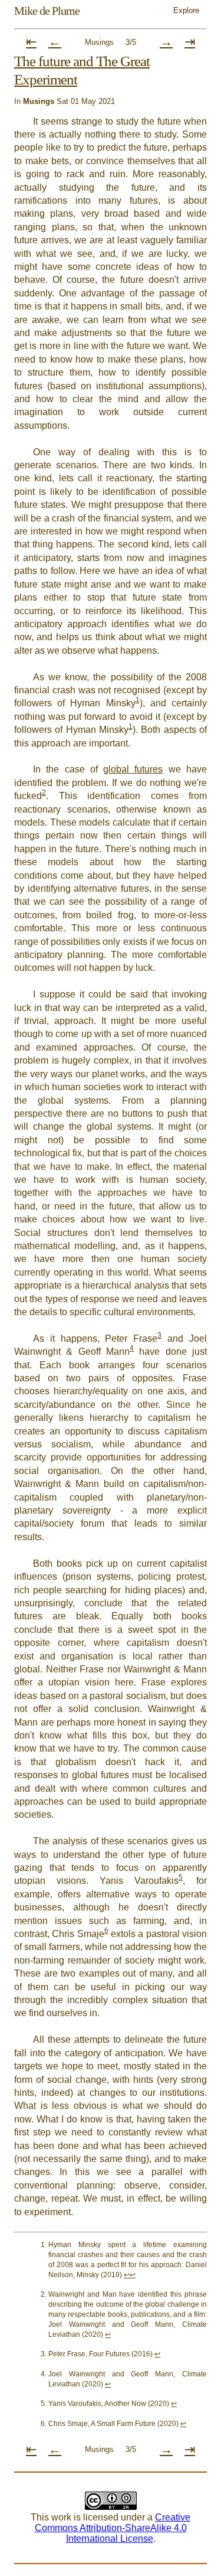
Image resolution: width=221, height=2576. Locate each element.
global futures (133, 769)
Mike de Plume (47, 11)
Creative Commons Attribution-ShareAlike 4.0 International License (113, 2528)
